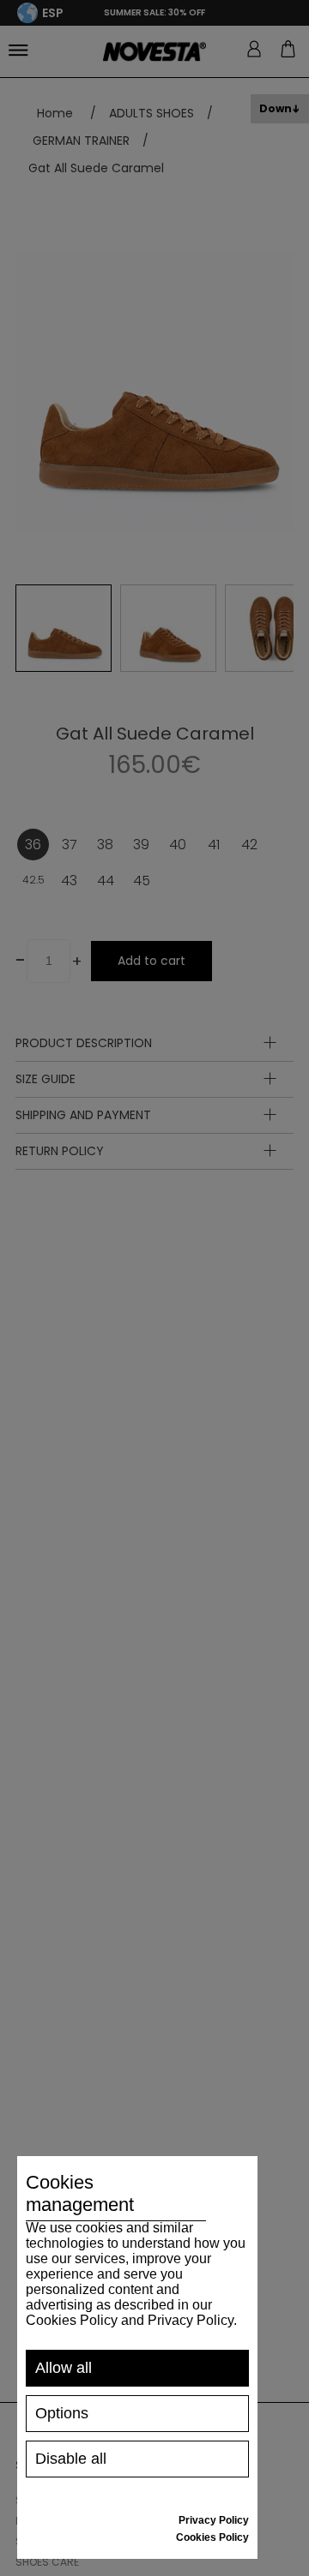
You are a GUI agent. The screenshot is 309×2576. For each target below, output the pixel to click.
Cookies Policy (212, 2537)
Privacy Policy (214, 2520)
